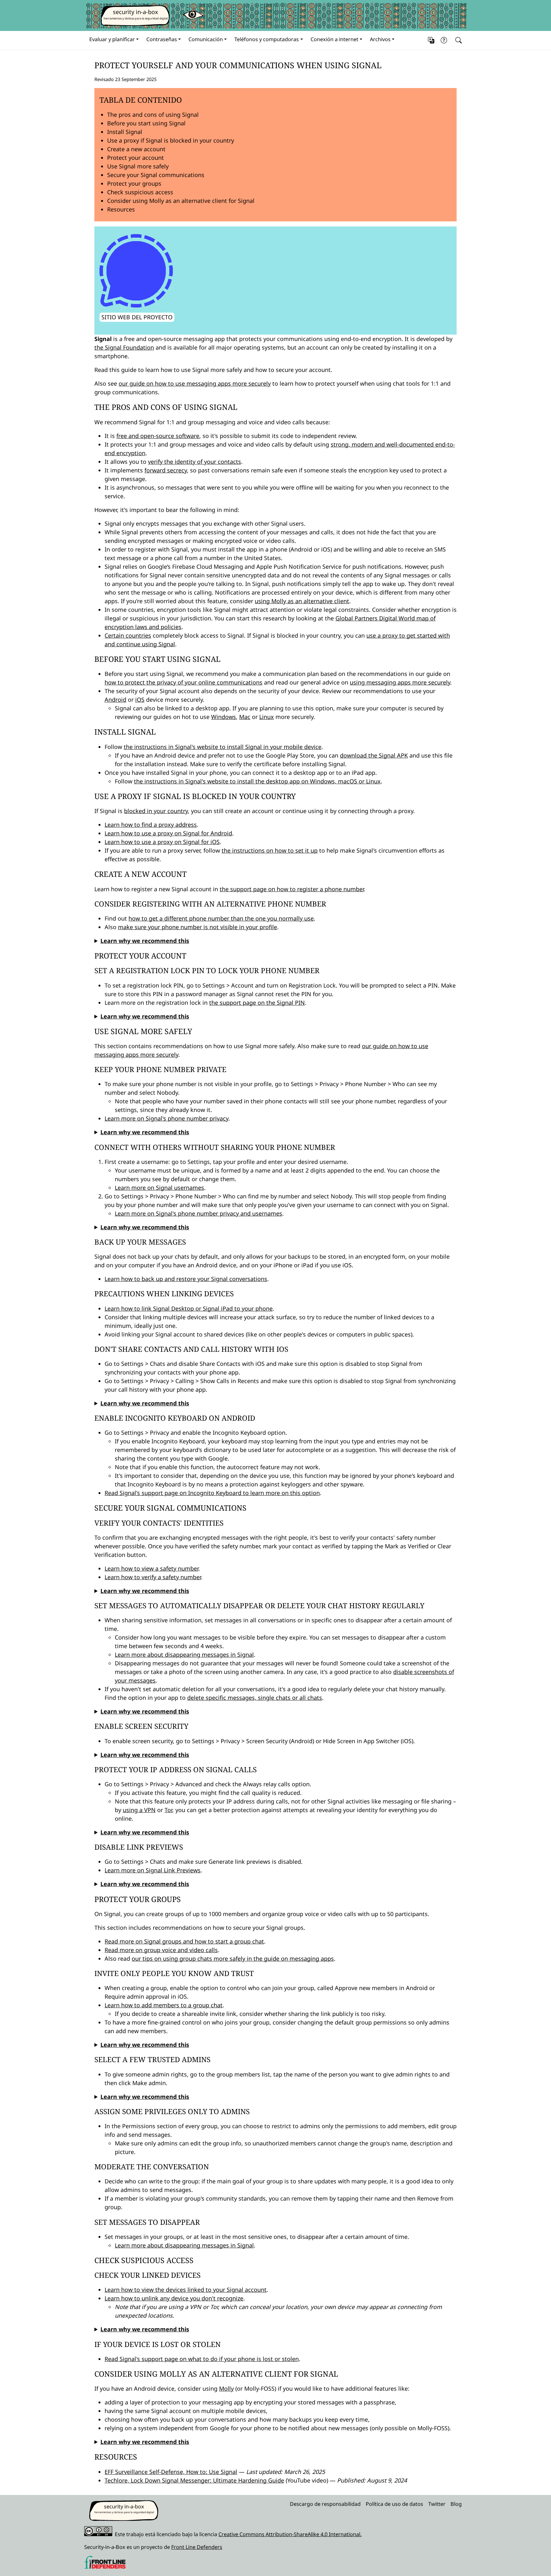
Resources (121, 209)
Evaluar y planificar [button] (112, 39)
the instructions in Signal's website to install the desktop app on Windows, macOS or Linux (257, 781)
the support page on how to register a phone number (292, 889)
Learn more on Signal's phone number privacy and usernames (198, 1213)
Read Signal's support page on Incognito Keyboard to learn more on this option (212, 1493)
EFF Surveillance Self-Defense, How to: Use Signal (171, 2472)
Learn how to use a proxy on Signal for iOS (162, 842)
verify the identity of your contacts (195, 462)
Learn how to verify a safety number (153, 1577)
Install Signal (125, 132)
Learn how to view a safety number (151, 1568)
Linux (267, 717)
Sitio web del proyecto (137, 317)
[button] (431, 40)
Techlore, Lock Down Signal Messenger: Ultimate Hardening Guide (194, 2480)
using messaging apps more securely (400, 682)
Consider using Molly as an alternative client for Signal (181, 201)
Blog (456, 2504)
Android (115, 700)
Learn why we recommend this (145, 941)
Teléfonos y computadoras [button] (267, 39)
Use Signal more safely (138, 166)
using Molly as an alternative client (302, 601)
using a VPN (139, 1810)
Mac (245, 717)
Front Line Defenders (197, 2547)
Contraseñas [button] (162, 39)
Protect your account (136, 158)
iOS (140, 700)
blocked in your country (156, 811)
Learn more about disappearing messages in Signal (184, 1654)
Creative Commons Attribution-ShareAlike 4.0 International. (290, 2534)
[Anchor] (89, 65)
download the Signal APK (374, 755)
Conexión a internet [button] (334, 39)
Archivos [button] (380, 39)
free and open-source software (158, 436)
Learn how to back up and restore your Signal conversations (186, 1279)
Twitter (437, 2504)
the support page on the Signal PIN (257, 1003)
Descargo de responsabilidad (325, 2504)
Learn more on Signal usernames (159, 1188)
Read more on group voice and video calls (161, 1950)
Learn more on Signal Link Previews (153, 1870)
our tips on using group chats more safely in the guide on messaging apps (233, 1958)
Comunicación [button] (206, 39)
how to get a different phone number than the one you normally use (221, 918)
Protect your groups (134, 183)
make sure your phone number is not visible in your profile (198, 927)
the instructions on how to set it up (270, 850)
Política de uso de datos (394, 2504)
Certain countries (128, 635)
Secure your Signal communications (156, 175)
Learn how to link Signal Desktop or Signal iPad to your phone (189, 1308)
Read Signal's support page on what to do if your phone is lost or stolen (202, 2359)
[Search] (457, 40)
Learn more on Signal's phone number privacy (166, 1118)
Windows (224, 717)
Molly (226, 2388)
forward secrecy (166, 470)
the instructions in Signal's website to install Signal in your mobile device (223, 747)
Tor (168, 1810)
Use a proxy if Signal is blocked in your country (171, 140)
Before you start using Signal (146, 123)
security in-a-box (136, 12)
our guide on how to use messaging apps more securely (195, 383)
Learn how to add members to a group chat (164, 2005)
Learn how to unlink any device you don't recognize (174, 2298)
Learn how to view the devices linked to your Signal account (186, 2290)
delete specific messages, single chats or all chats (255, 1698)
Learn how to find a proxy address (151, 825)
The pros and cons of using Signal (153, 115)
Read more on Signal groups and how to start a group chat (184, 1941)
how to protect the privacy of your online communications (184, 682)
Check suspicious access (140, 192)
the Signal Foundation (124, 347)
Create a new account (136, 149)
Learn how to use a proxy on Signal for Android (168, 833)
